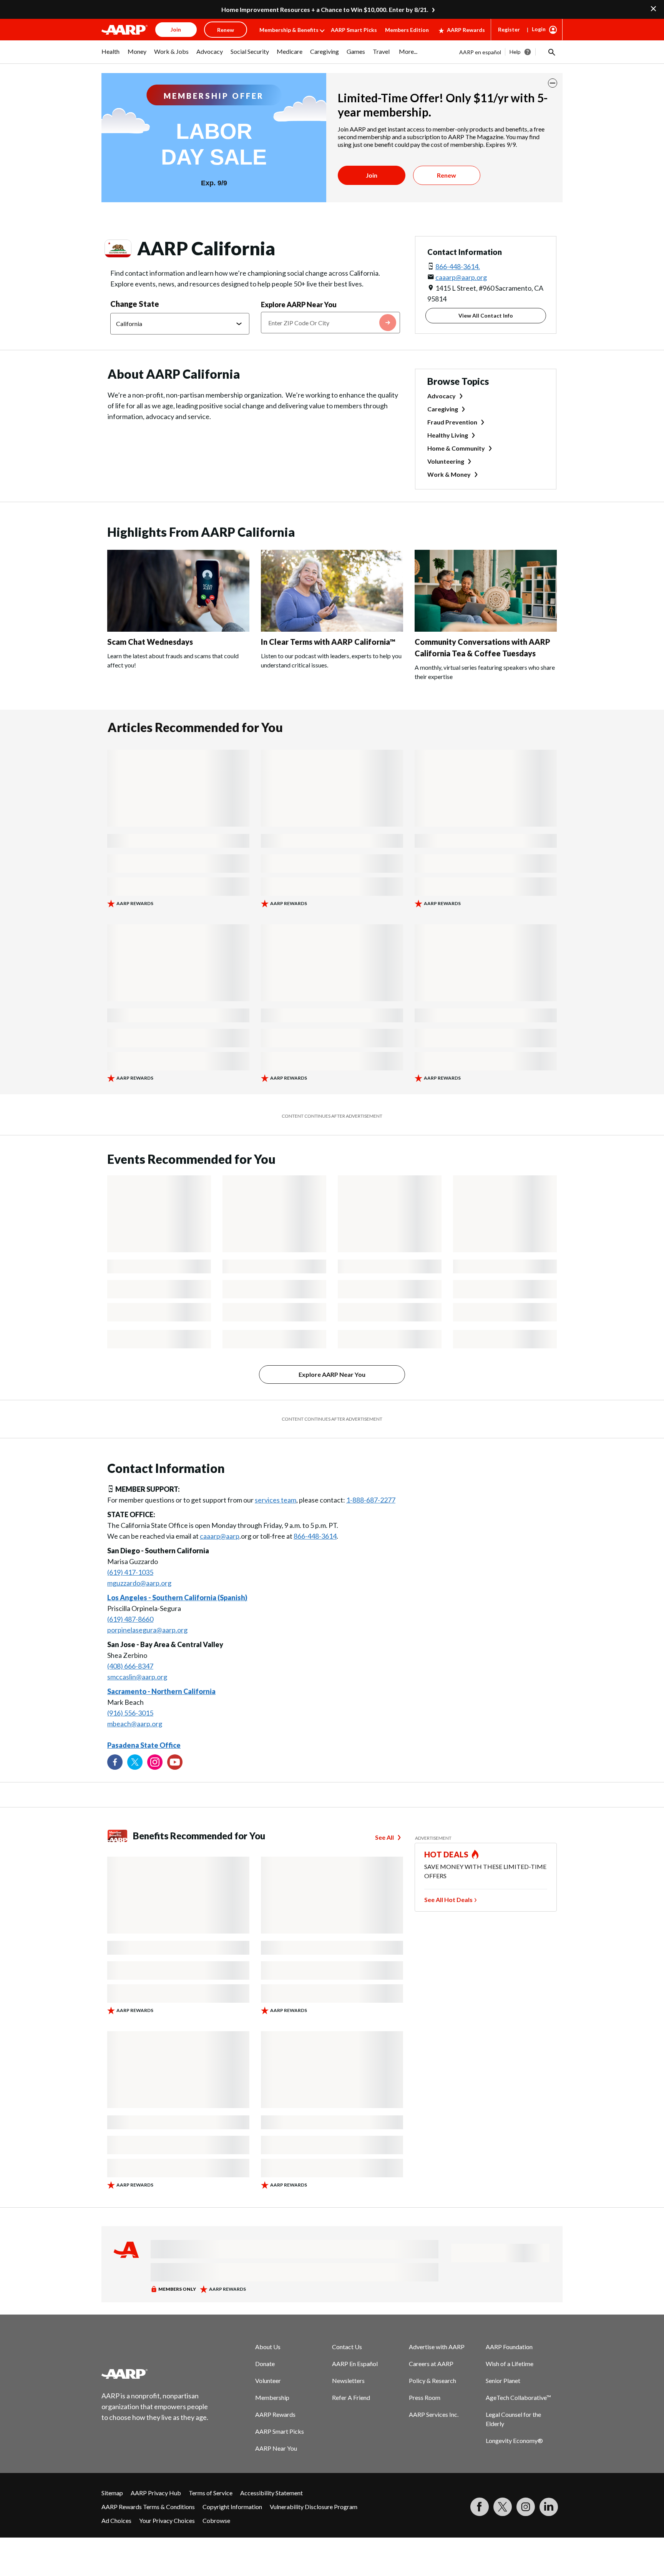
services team (276, 1500)
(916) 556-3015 (130, 1713)
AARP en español (480, 52)
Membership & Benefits (289, 30)
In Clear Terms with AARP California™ (328, 642)
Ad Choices (116, 2520)
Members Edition (407, 30)
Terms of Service (211, 2493)
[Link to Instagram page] (155, 1762)
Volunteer (268, 2380)
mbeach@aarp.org (135, 1724)
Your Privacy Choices (167, 2520)
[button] (551, 52)
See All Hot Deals (448, 1900)
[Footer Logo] (155, 2374)
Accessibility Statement (271, 2493)
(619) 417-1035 (130, 1572)
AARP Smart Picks (354, 30)
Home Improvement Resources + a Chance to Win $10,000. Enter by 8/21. (325, 9)
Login (539, 29)
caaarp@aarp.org (461, 277)
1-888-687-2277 (371, 1500)
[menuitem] (111, 55)
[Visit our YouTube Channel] (175, 1762)
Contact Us (347, 2347)
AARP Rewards (466, 30)
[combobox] (330, 323)
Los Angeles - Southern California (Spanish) (177, 1598)
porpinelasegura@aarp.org (147, 1630)
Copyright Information (232, 2507)
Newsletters (348, 2380)
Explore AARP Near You (299, 305)
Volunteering (446, 461)
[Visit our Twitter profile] (135, 1762)
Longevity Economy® (514, 2440)
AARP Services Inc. (434, 2414)
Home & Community (456, 448)
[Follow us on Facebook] (115, 1762)
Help (515, 52)
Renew (447, 175)
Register (509, 29)
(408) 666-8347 (130, 1666)
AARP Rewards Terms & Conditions (148, 2507)
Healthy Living (448, 435)
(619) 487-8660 (130, 1619)
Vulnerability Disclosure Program (314, 2507)
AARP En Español (355, 2364)
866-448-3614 (315, 1536)
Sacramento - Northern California (161, 1691)
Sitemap (112, 2493)
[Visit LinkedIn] (549, 2507)
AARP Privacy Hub (156, 2493)
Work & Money (449, 474)
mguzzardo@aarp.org (139, 1583)
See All (384, 1837)
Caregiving (443, 409)
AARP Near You (276, 2448)
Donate (265, 2364)
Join (372, 175)
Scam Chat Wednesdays (150, 642)
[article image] (178, 629)
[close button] (553, 83)
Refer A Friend (351, 2397)
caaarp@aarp (220, 1536)
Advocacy (442, 396)
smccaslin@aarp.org (137, 1677)
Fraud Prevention (452, 422)
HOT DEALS (447, 1854)
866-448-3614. (458, 266)
